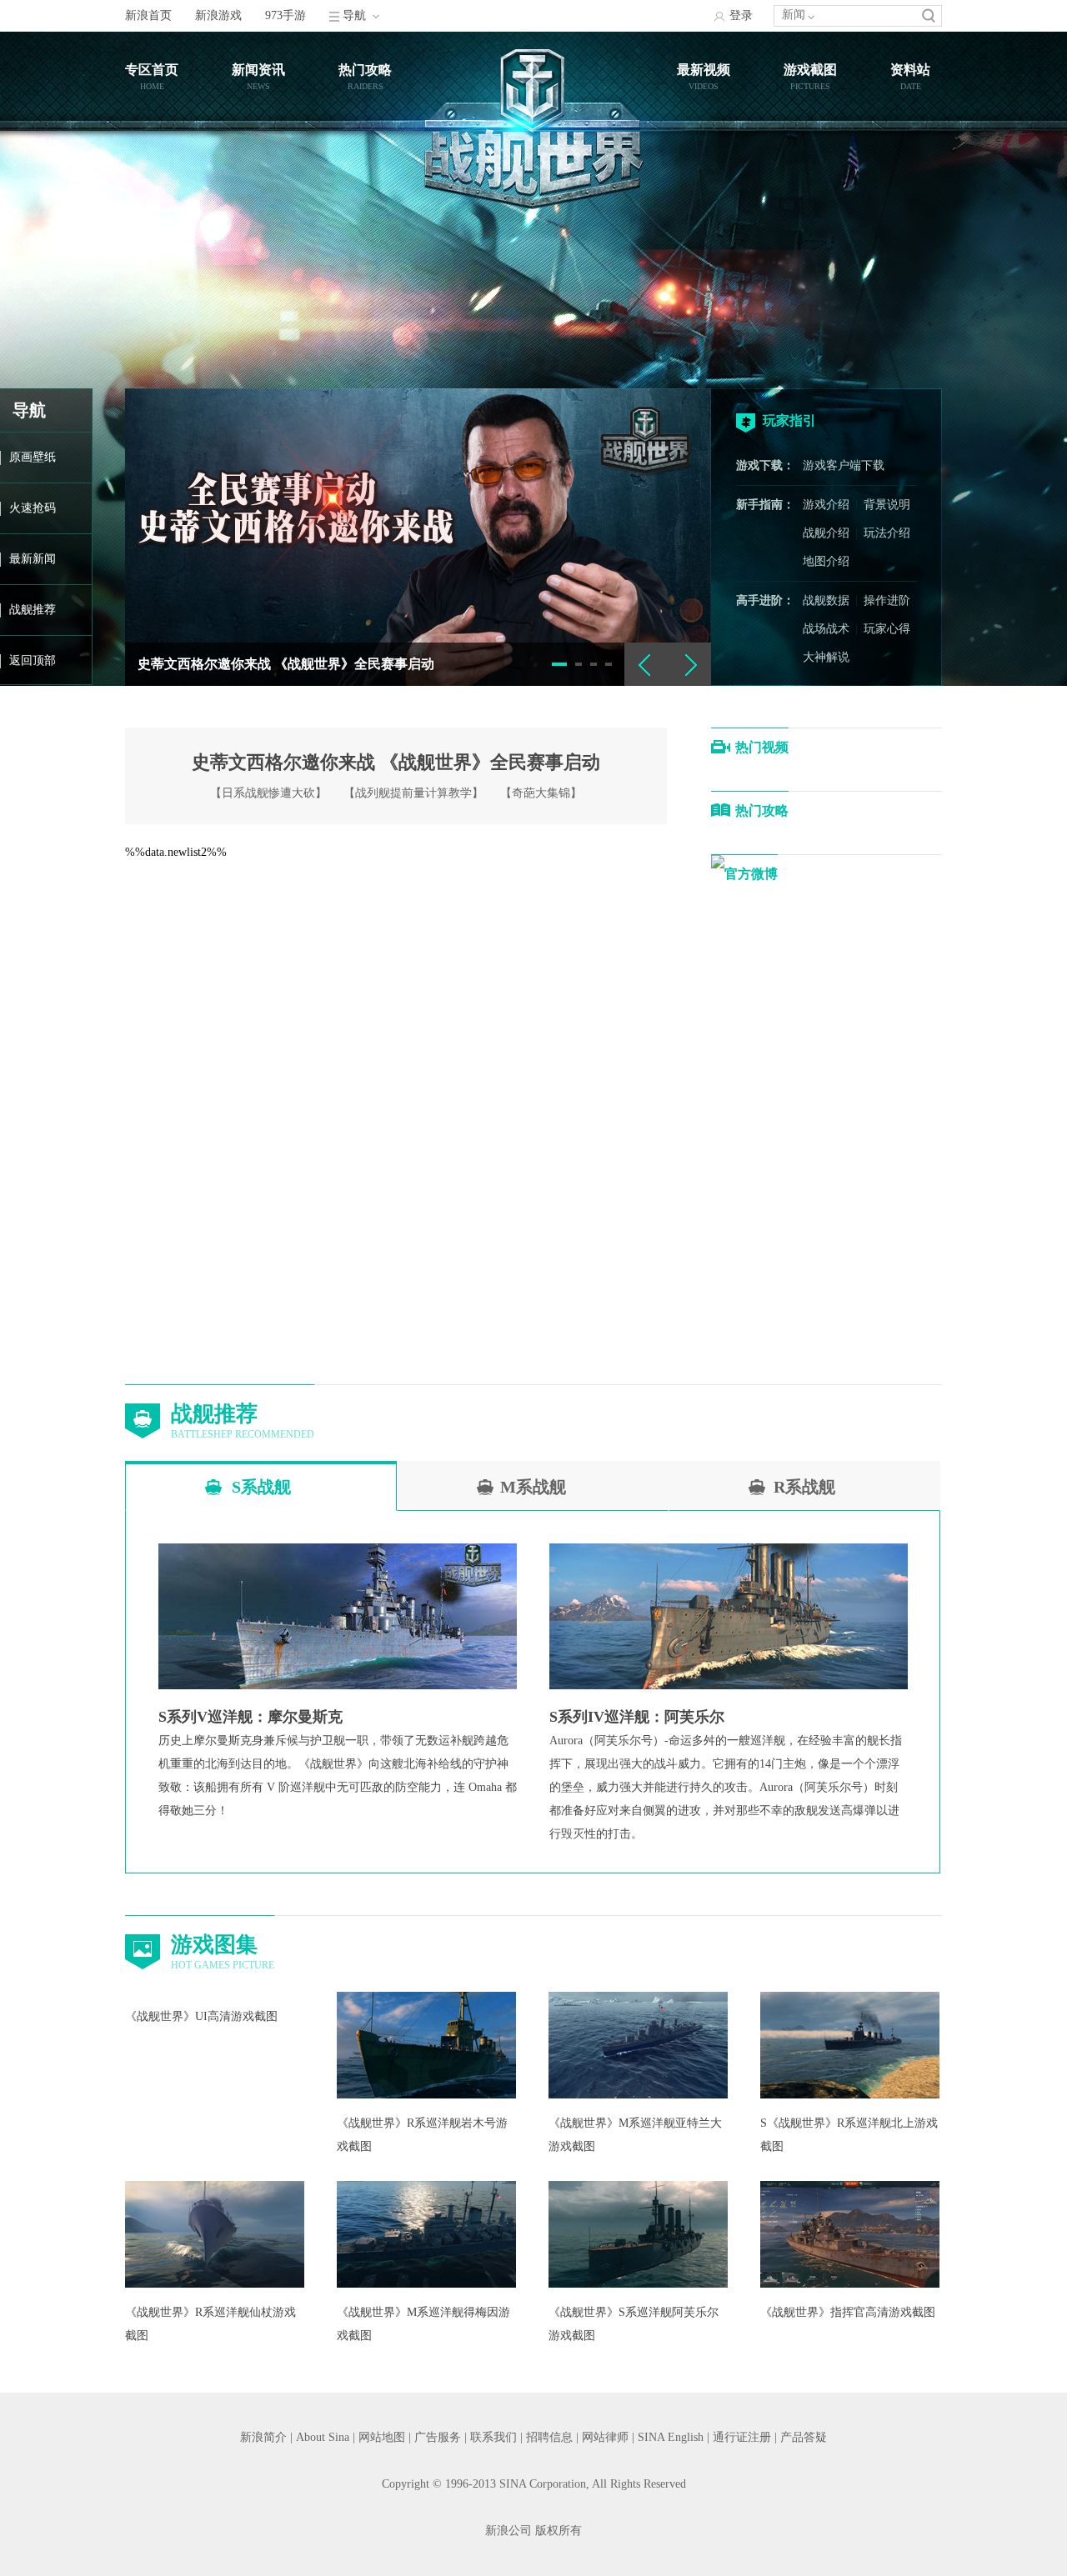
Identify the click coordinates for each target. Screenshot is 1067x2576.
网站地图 (382, 2437)
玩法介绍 (887, 533)
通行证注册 (742, 2437)
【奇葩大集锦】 (541, 793)
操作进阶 (887, 600)
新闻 (794, 15)
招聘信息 (549, 2437)
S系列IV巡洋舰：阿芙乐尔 (637, 1717)
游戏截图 (810, 70)
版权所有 (559, 2531)
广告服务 (438, 2437)
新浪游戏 (218, 15)
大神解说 (826, 657)
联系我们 (493, 2437)
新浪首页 (148, 15)
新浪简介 (263, 2437)
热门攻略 (365, 70)
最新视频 (704, 70)
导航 (354, 15)
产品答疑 (804, 2437)
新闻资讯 (258, 70)
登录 (741, 15)
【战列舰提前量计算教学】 (413, 793)
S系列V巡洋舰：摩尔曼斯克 (250, 1717)
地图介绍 (826, 561)
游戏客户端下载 (844, 465)
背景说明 (887, 505)
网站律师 (605, 2437)
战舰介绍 (826, 533)
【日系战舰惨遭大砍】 (268, 793)
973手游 (286, 15)
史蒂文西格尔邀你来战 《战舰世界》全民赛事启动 (286, 664)
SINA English (671, 2437)
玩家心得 (887, 629)
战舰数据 (826, 600)
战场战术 (826, 629)
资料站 (910, 70)
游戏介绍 (826, 505)
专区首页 (152, 70)
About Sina (323, 2437)
